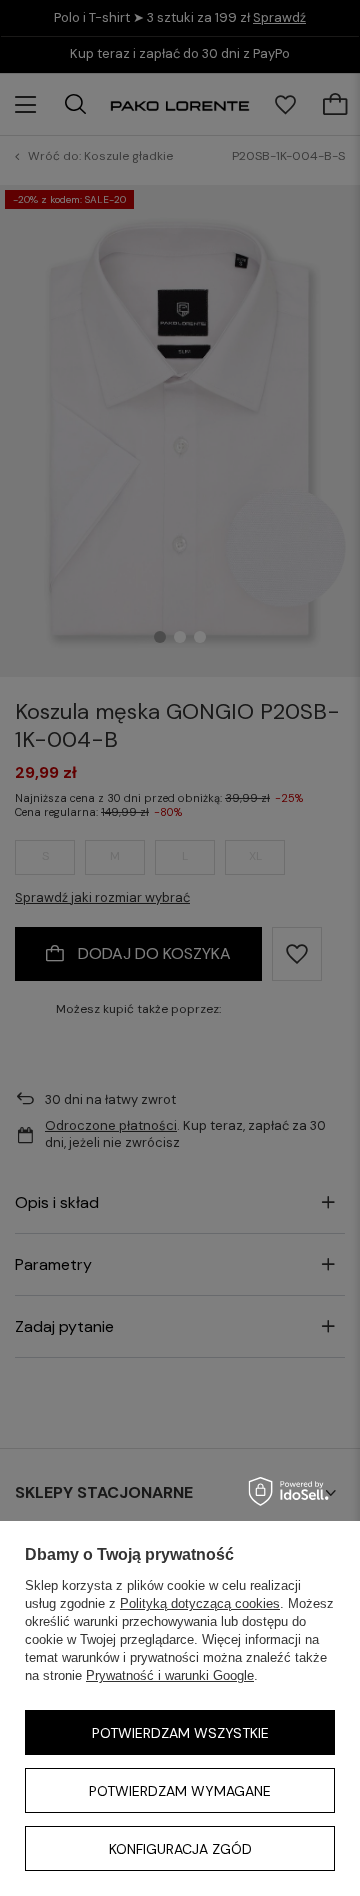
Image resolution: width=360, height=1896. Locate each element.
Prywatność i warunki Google (170, 1675)
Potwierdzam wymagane (180, 1791)
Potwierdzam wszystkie (180, 1733)
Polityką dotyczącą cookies (200, 1603)
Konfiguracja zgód (180, 1849)
